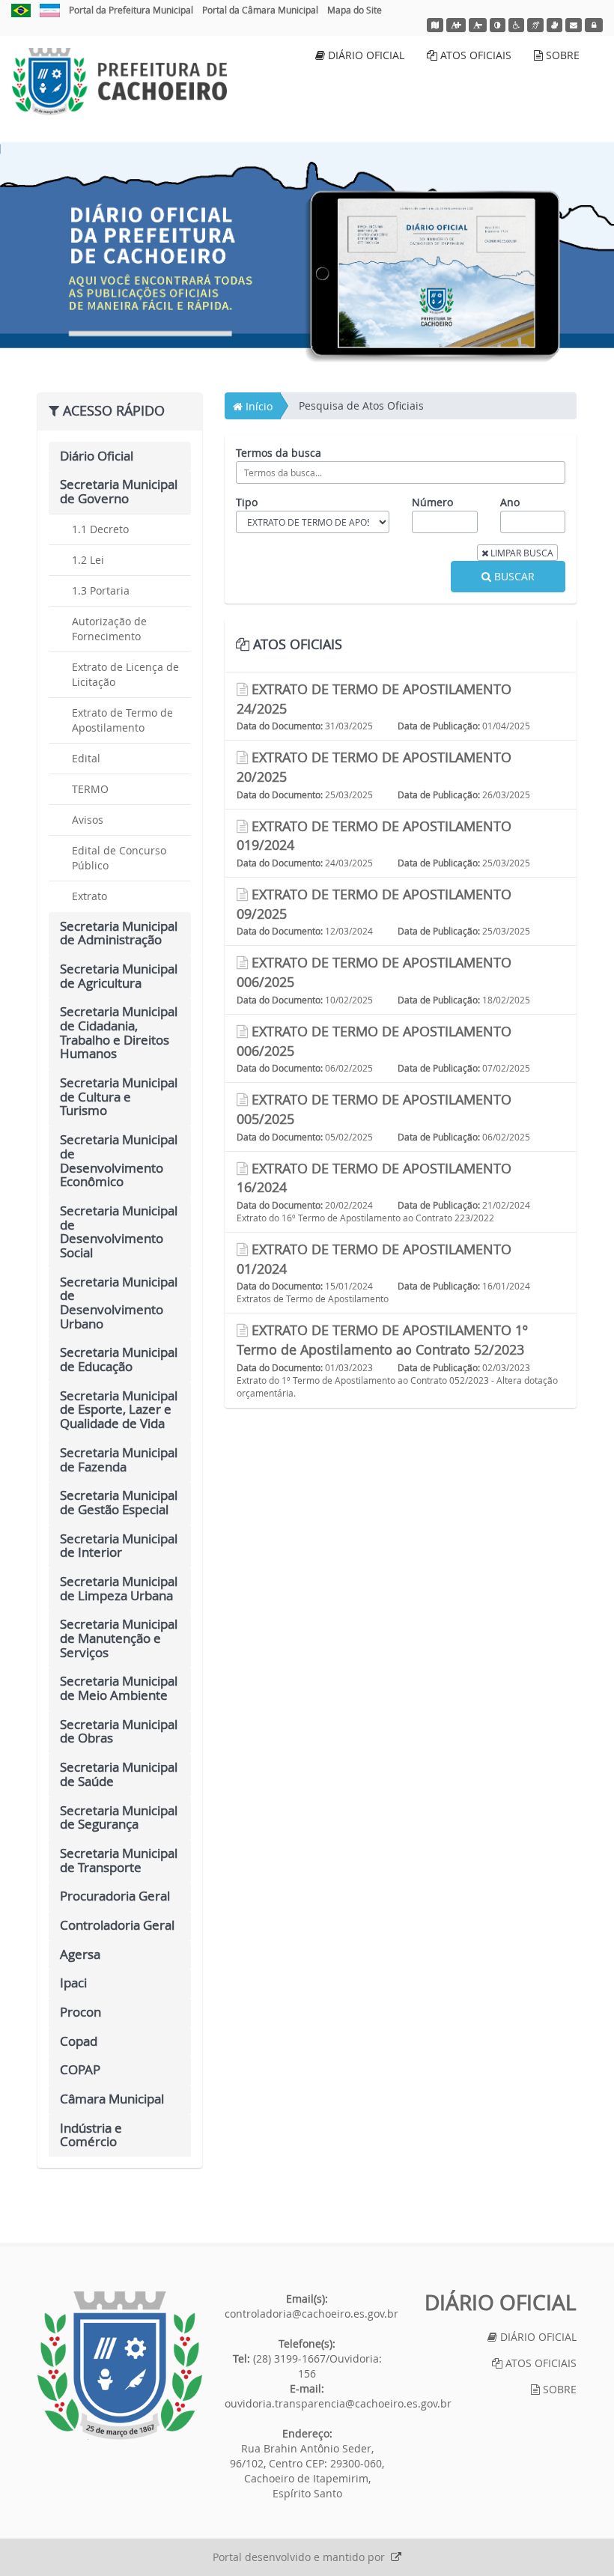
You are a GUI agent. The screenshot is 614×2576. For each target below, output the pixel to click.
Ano (510, 502)
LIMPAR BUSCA (521, 553)
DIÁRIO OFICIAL (365, 55)
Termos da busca (279, 453)
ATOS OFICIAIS (474, 55)
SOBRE (561, 55)
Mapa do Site (355, 10)
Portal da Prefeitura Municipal (131, 10)
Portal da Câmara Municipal (260, 10)
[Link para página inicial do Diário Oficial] (119, 82)
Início (258, 406)
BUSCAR (513, 576)
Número (432, 502)
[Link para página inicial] (120, 2366)
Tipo (247, 502)
